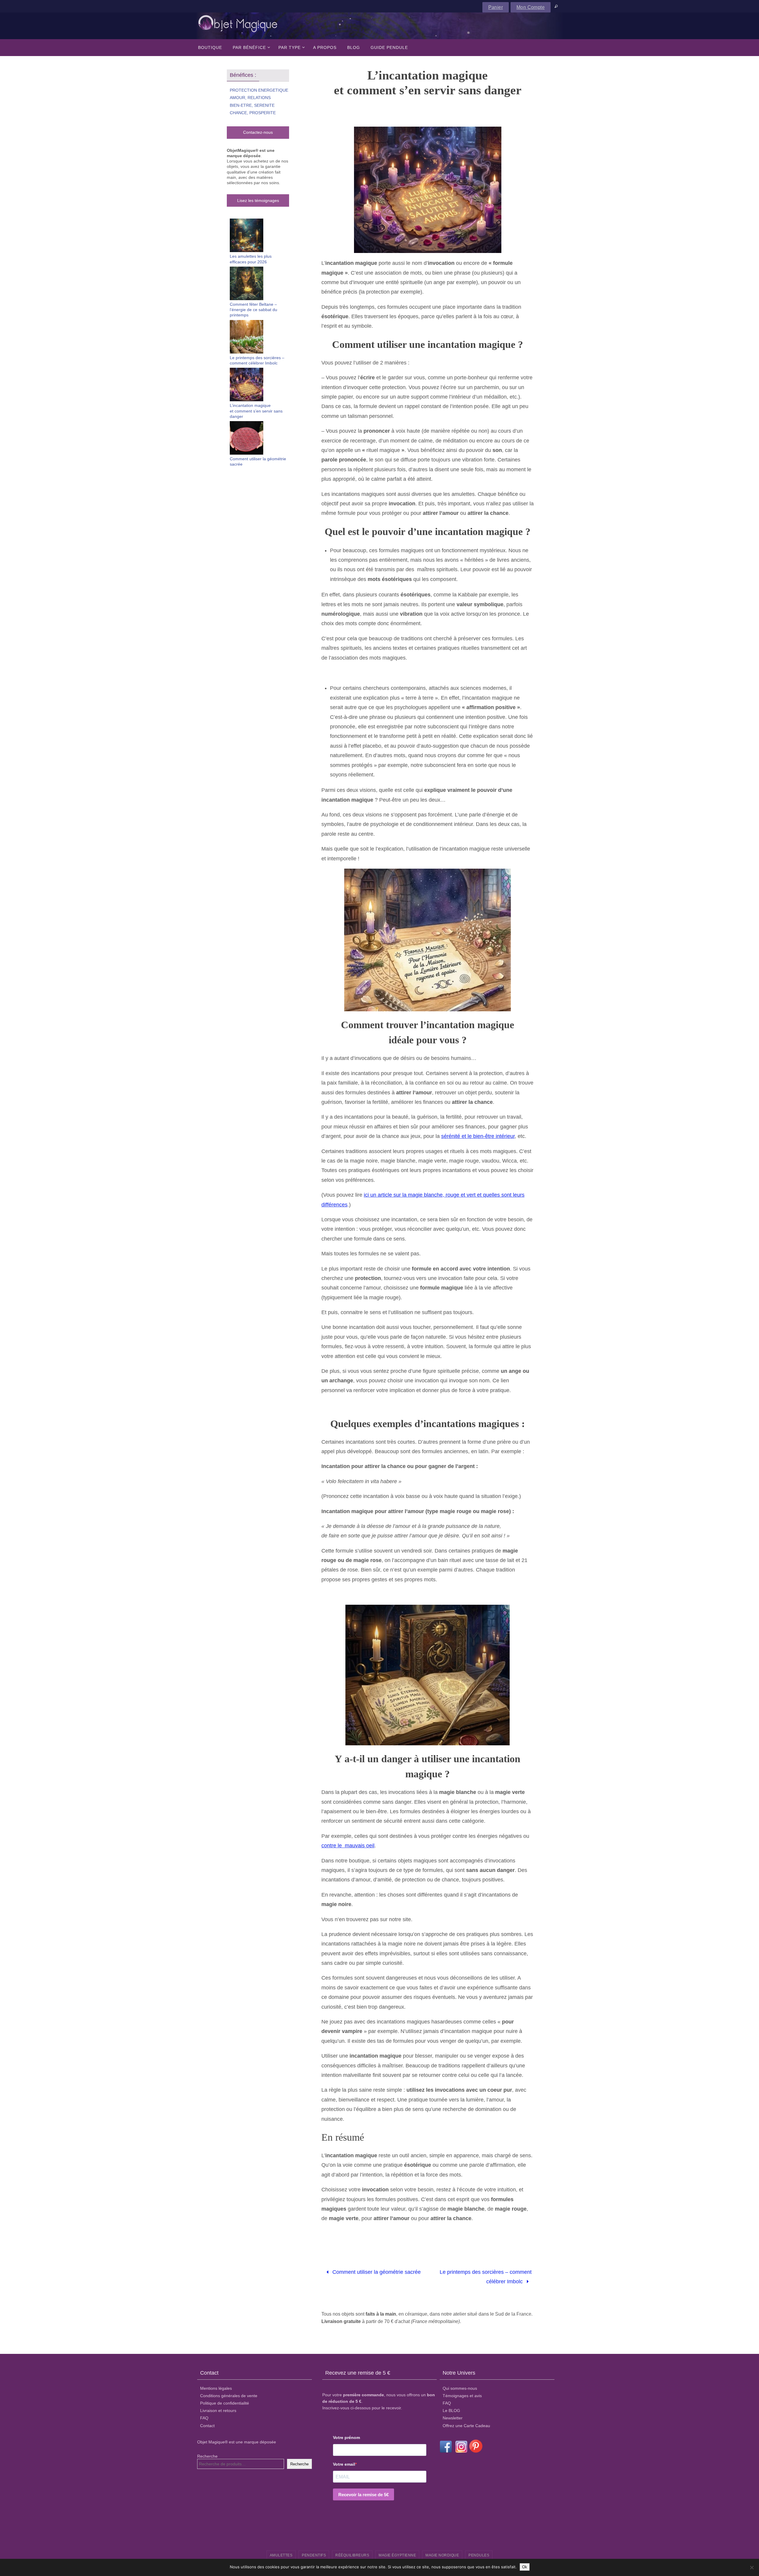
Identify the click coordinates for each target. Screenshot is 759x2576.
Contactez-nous (258, 132)
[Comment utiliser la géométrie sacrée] (247, 439)
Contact (207, 2426)
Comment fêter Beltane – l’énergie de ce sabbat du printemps (253, 310)
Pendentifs (314, 2555)
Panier (496, 7)
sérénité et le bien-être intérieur (478, 1136)
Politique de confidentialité (225, 2403)
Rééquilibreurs (352, 2555)
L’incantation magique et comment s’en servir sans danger (256, 411)
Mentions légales (216, 2388)
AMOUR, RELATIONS (250, 98)
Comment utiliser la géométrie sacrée (376, 2272)
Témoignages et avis (462, 2396)
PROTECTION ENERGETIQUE (259, 90)
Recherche (207, 2456)
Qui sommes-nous (460, 2388)
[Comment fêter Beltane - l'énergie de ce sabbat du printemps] (247, 284)
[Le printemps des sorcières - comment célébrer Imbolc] (247, 337)
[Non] (752, 2567)
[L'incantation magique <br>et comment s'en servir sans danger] (247, 385)
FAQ (204, 2418)
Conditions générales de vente (229, 2396)
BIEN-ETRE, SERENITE (252, 105)
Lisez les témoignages (258, 200)
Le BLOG (451, 2411)
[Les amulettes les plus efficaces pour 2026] (247, 236)
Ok (525, 2567)
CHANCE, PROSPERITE (253, 113)
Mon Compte (531, 7)
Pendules (479, 2555)
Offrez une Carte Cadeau (466, 2426)
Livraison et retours (218, 2411)
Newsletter (453, 2418)
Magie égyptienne (397, 2555)
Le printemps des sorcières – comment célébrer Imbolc (486, 2277)
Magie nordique (442, 2555)
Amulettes (281, 2555)
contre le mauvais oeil (348, 1846)
